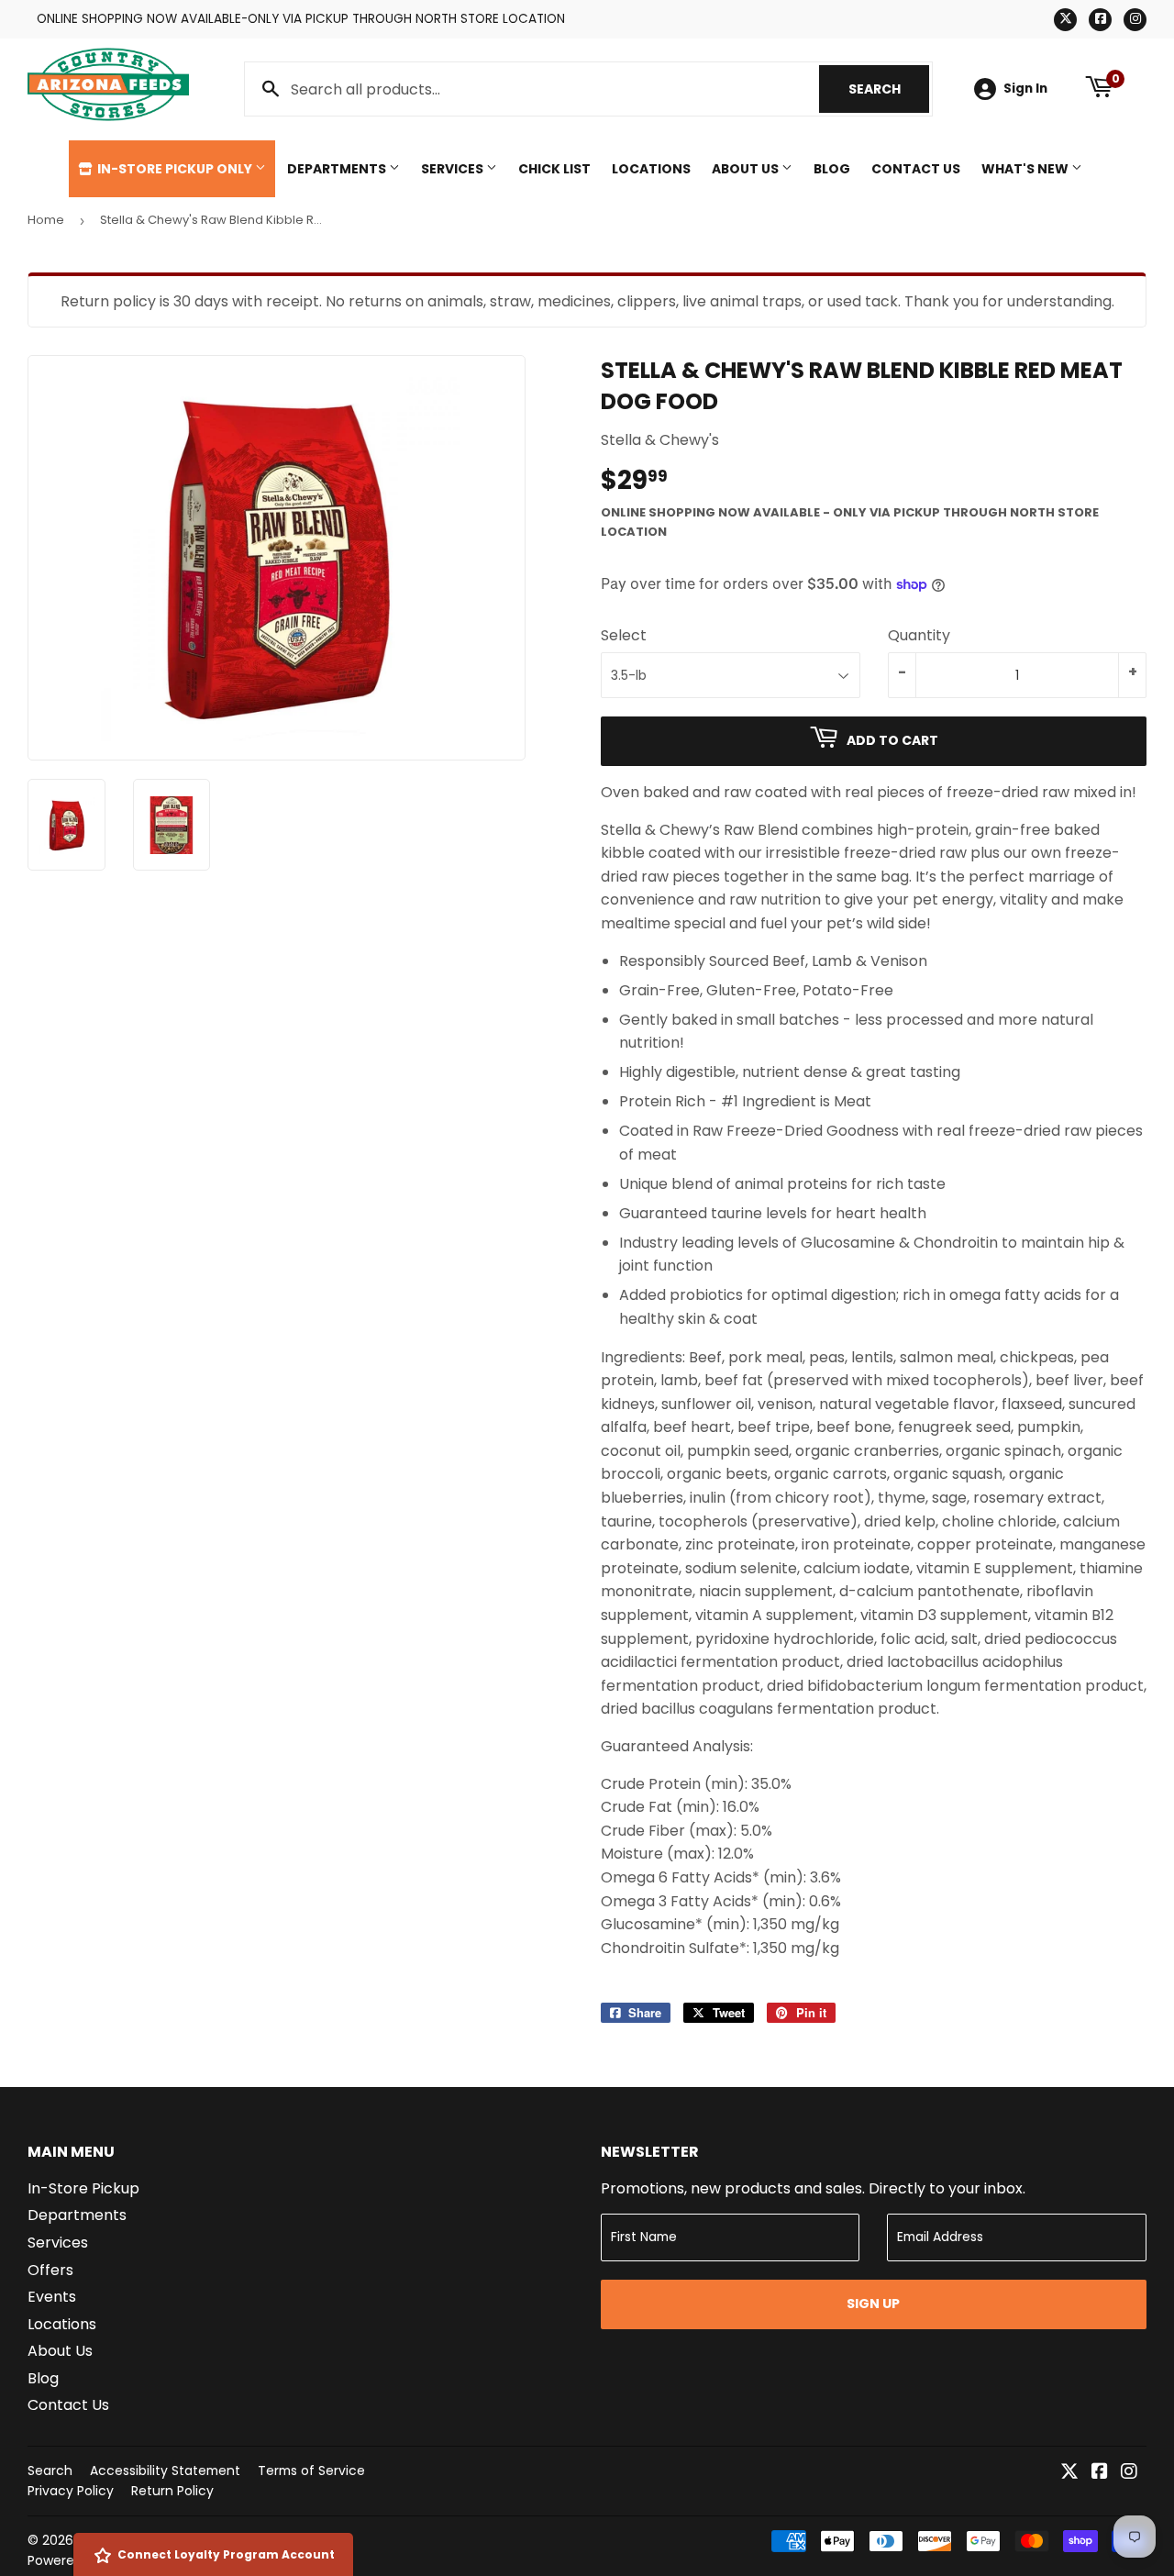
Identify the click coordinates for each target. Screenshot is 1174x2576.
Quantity (919, 635)
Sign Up (873, 2304)
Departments (338, 169)
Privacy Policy (71, 2491)
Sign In (1025, 89)
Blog (832, 169)
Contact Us (916, 169)
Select (624, 635)
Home (46, 220)
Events (52, 2297)
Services (454, 169)
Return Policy (172, 2491)
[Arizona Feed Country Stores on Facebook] (1100, 2473)
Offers (50, 2270)
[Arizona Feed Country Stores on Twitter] (1069, 2473)
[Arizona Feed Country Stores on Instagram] (1129, 2473)
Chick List (554, 169)
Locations (651, 169)
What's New (1026, 169)
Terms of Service (311, 2471)
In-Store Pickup (83, 2188)
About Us (747, 169)
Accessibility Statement (165, 2471)
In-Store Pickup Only (175, 169)
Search (889, 89)
